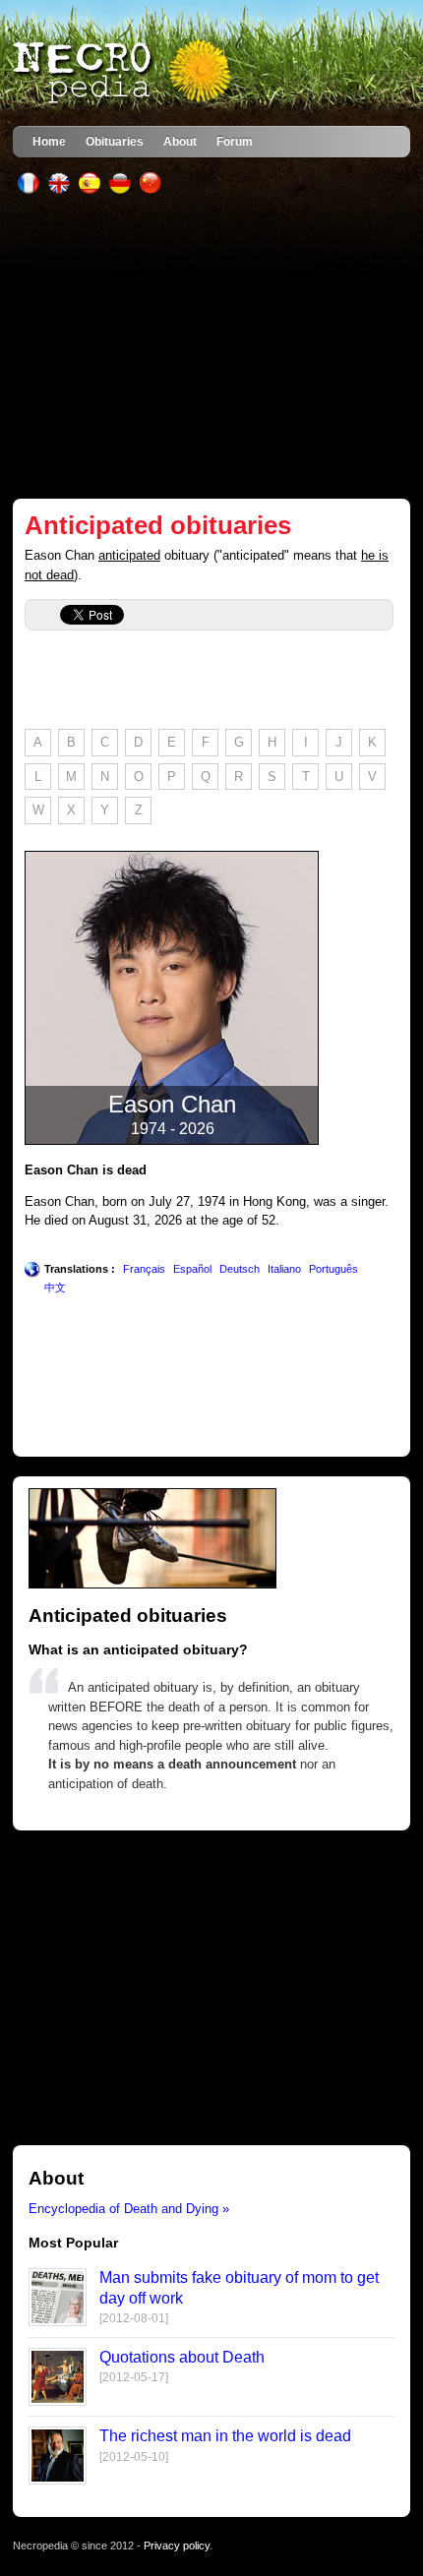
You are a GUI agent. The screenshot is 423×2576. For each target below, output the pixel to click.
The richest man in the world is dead (225, 2436)
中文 (55, 1288)
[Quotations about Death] (58, 2401)
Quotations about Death (182, 2357)
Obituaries (115, 141)
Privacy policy (177, 2546)
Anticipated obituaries (158, 525)
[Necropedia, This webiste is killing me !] (124, 73)
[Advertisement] (211, 346)
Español (192, 1269)
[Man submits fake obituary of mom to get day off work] (58, 2322)
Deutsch (240, 1269)
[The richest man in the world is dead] (58, 2480)
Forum (235, 141)
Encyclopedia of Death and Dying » (129, 2209)
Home (49, 141)
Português (333, 1269)
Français (144, 1269)
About (180, 141)
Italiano (284, 1269)
